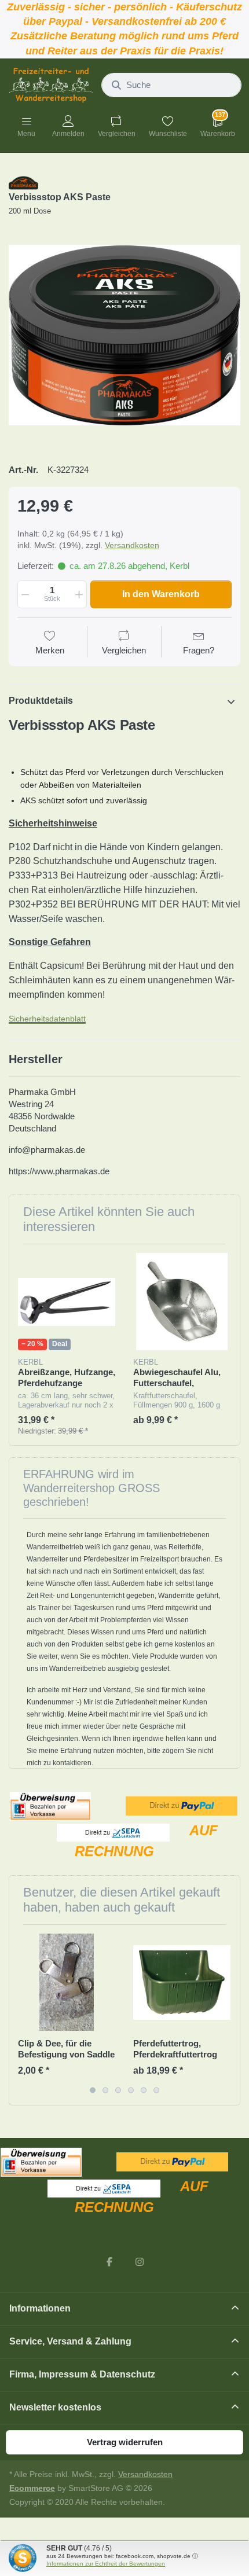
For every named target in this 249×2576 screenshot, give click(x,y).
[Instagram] (140, 2262)
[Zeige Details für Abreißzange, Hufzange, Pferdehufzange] (67, 1302)
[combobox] (171, 85)
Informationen (40, 2308)
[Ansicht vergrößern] (124, 335)
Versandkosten (132, 545)
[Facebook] (109, 2262)
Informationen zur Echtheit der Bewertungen (106, 2564)
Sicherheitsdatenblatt (47, 1019)
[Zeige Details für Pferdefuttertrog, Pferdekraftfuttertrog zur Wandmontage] (182, 1982)
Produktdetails (41, 701)
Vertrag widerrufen (125, 2442)
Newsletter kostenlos (55, 2407)
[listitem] (124, 335)
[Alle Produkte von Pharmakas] (23, 182)
